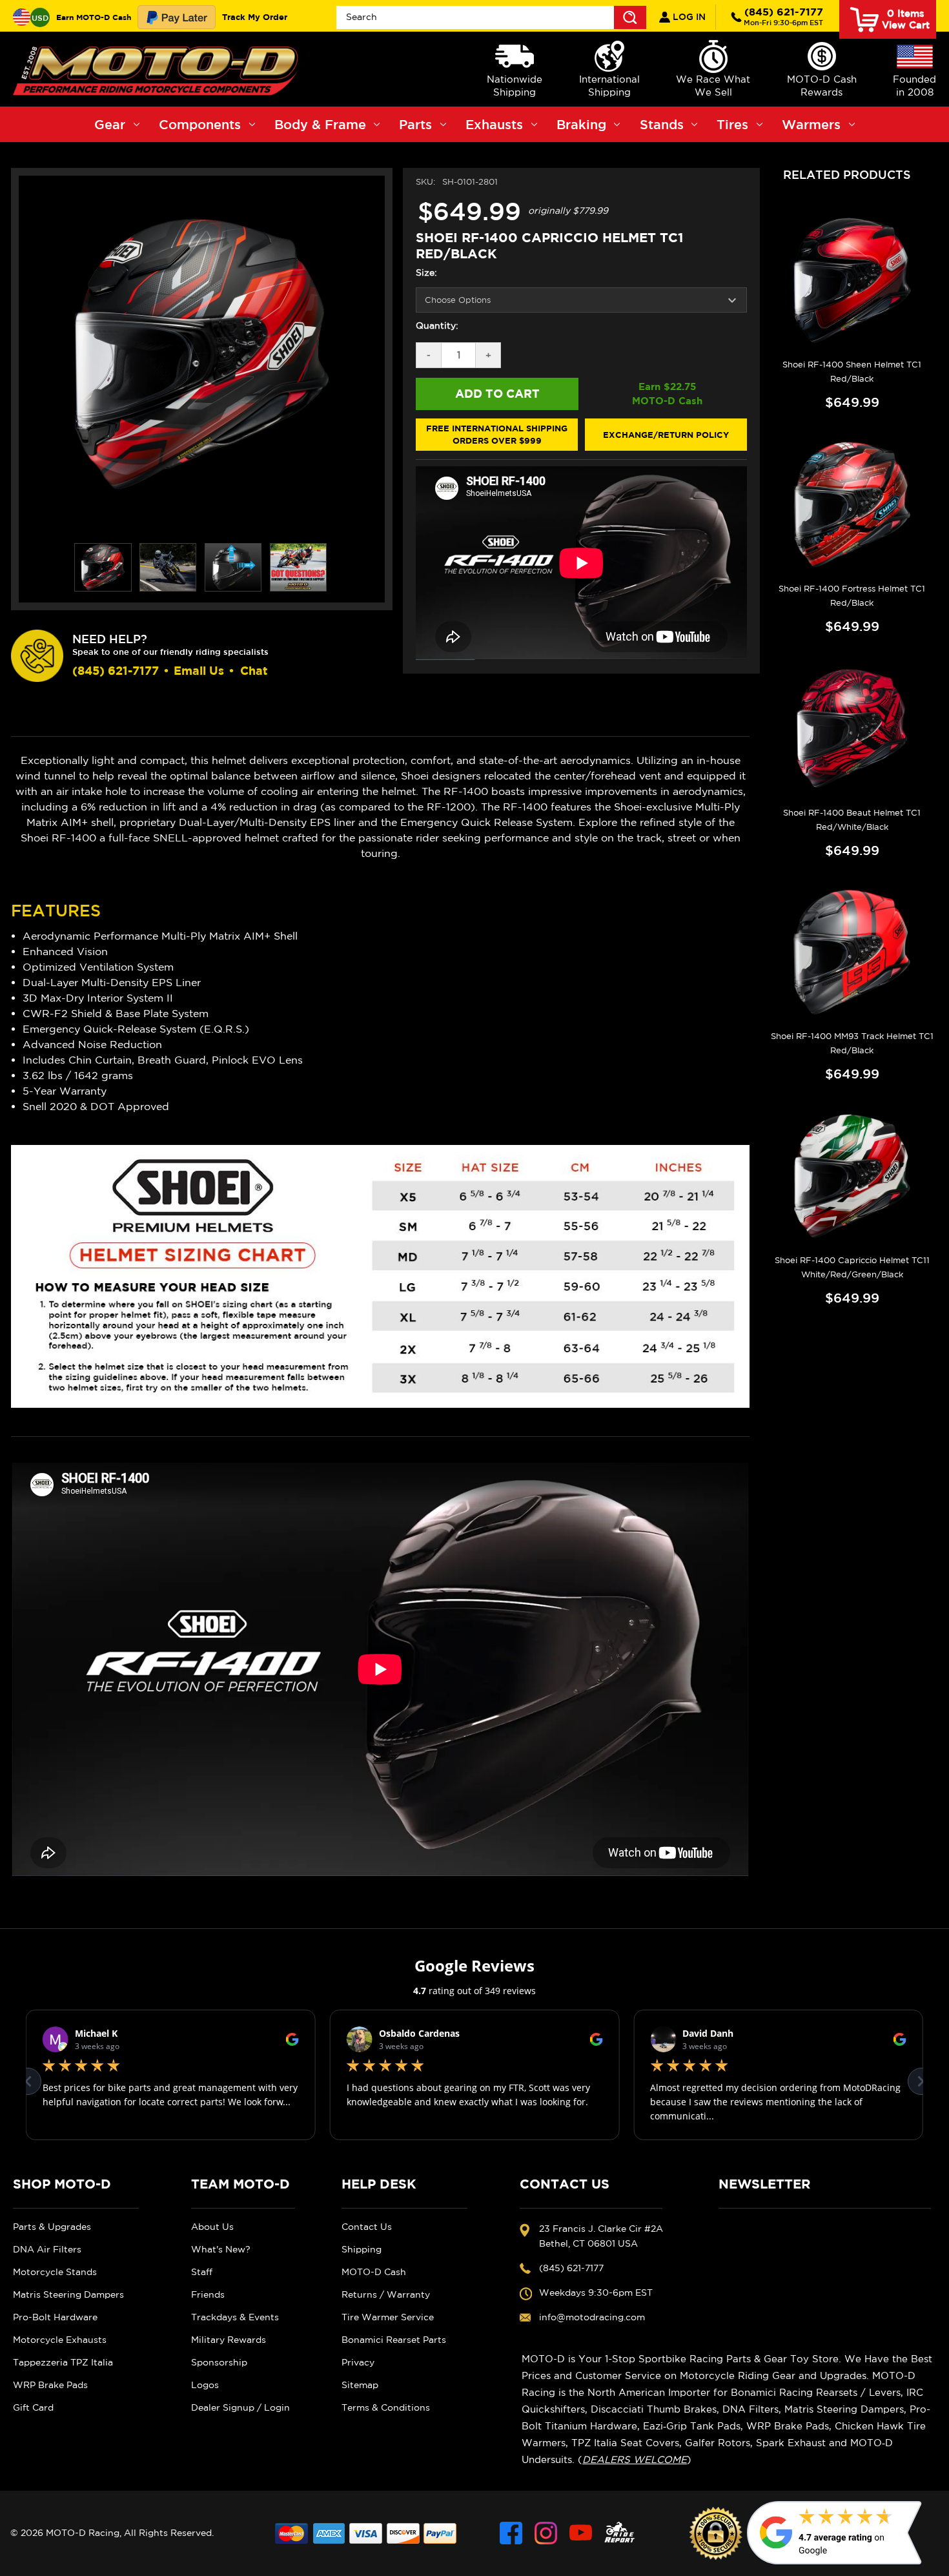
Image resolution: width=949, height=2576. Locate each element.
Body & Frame (320, 124)
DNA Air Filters (47, 2249)
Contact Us (367, 2227)
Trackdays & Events (235, 2317)
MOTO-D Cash (374, 2272)
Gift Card (33, 2407)
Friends (208, 2294)
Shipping (362, 2249)
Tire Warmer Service (388, 2317)
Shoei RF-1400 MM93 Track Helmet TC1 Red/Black (852, 1043)
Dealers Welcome (635, 2459)
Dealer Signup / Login (240, 2407)
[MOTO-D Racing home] (158, 69)
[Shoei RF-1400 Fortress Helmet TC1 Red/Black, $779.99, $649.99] (852, 504)
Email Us (199, 671)
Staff (202, 2272)
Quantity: (437, 325)
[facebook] (511, 2533)
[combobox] (492, 17)
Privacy (358, 2362)
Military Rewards (229, 2340)
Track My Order (255, 17)
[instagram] (546, 2533)
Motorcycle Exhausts (60, 2340)
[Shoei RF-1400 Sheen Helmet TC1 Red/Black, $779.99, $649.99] (852, 280)
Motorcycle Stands (55, 2272)
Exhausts (494, 124)
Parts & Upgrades (52, 2227)
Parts (415, 124)
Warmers (811, 124)
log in (688, 17)
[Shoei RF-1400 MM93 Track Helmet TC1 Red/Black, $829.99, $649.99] (852, 953)
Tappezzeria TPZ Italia (63, 2362)
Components (200, 124)
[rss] (620, 2533)
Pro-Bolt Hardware (55, 2317)
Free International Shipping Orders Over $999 (497, 435)
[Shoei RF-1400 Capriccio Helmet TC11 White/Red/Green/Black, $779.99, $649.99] (852, 1176)
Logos (205, 2385)
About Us (212, 2227)
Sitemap (360, 2385)
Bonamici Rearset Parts (394, 2340)
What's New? (221, 2249)
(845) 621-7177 (783, 16)
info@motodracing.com (592, 2317)
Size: (426, 273)
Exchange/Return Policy (666, 435)
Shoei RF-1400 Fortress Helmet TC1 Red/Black (852, 596)
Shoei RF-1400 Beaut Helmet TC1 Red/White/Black (852, 820)
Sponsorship (219, 2362)
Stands (662, 124)
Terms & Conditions (386, 2407)
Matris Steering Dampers (68, 2294)
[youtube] (581, 2533)
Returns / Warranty (386, 2294)
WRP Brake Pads (50, 2385)
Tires (732, 124)
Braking (581, 124)
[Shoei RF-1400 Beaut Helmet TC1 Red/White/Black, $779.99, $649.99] (852, 728)
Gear (110, 124)
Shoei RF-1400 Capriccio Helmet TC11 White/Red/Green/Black (852, 1267)
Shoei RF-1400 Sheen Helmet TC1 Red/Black (852, 372)
